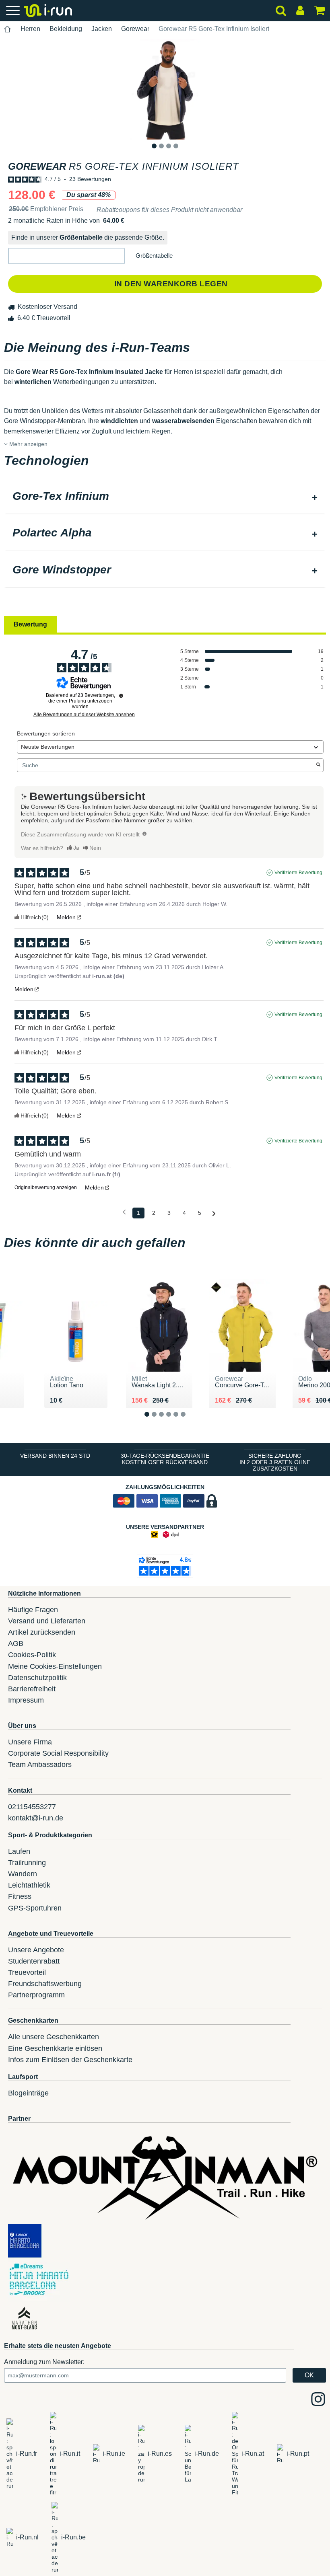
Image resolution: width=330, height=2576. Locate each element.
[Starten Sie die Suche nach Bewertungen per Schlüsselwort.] (318, 765)
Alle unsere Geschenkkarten (54, 2037)
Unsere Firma (30, 1742)
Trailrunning (27, 1863)
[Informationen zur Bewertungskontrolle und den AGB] (121, 696)
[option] (165, 89)
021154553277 (32, 1807)
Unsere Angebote (36, 1950)
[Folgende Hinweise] (214, 1213)
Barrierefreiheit (32, 1689)
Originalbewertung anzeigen (46, 1187)
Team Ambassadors (40, 1765)
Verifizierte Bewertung (298, 873)
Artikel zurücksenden (42, 1632)
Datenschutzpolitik (37, 1678)
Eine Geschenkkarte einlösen (55, 2048)
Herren (30, 29)
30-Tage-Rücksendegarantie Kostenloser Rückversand (165, 1459)
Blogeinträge (28, 2093)
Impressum (26, 1700)
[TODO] (144, 834)
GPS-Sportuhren (35, 1908)
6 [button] (189, 1421)
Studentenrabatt (34, 1961)
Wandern (23, 1874)
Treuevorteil (27, 1972)
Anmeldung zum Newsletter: (44, 2362)
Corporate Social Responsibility (58, 1753)
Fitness (20, 1896)
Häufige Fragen (33, 1610)
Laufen (19, 1851)
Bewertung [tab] (30, 624)
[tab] (165, 497)
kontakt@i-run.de (36, 1818)
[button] (66, 256)
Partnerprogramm (36, 1995)
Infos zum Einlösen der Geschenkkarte (70, 2060)
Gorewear (135, 29)
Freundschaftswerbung (45, 1984)
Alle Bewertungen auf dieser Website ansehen (84, 715)
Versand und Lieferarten (47, 1621)
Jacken (102, 29)
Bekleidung (66, 29)
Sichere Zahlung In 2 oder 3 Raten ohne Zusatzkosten (275, 1462)
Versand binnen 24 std (55, 1456)
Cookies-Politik (32, 1655)
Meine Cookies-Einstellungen (55, 1666)
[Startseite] (8, 29)
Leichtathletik (29, 1885)
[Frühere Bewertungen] (124, 1212)
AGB (16, 1643)
